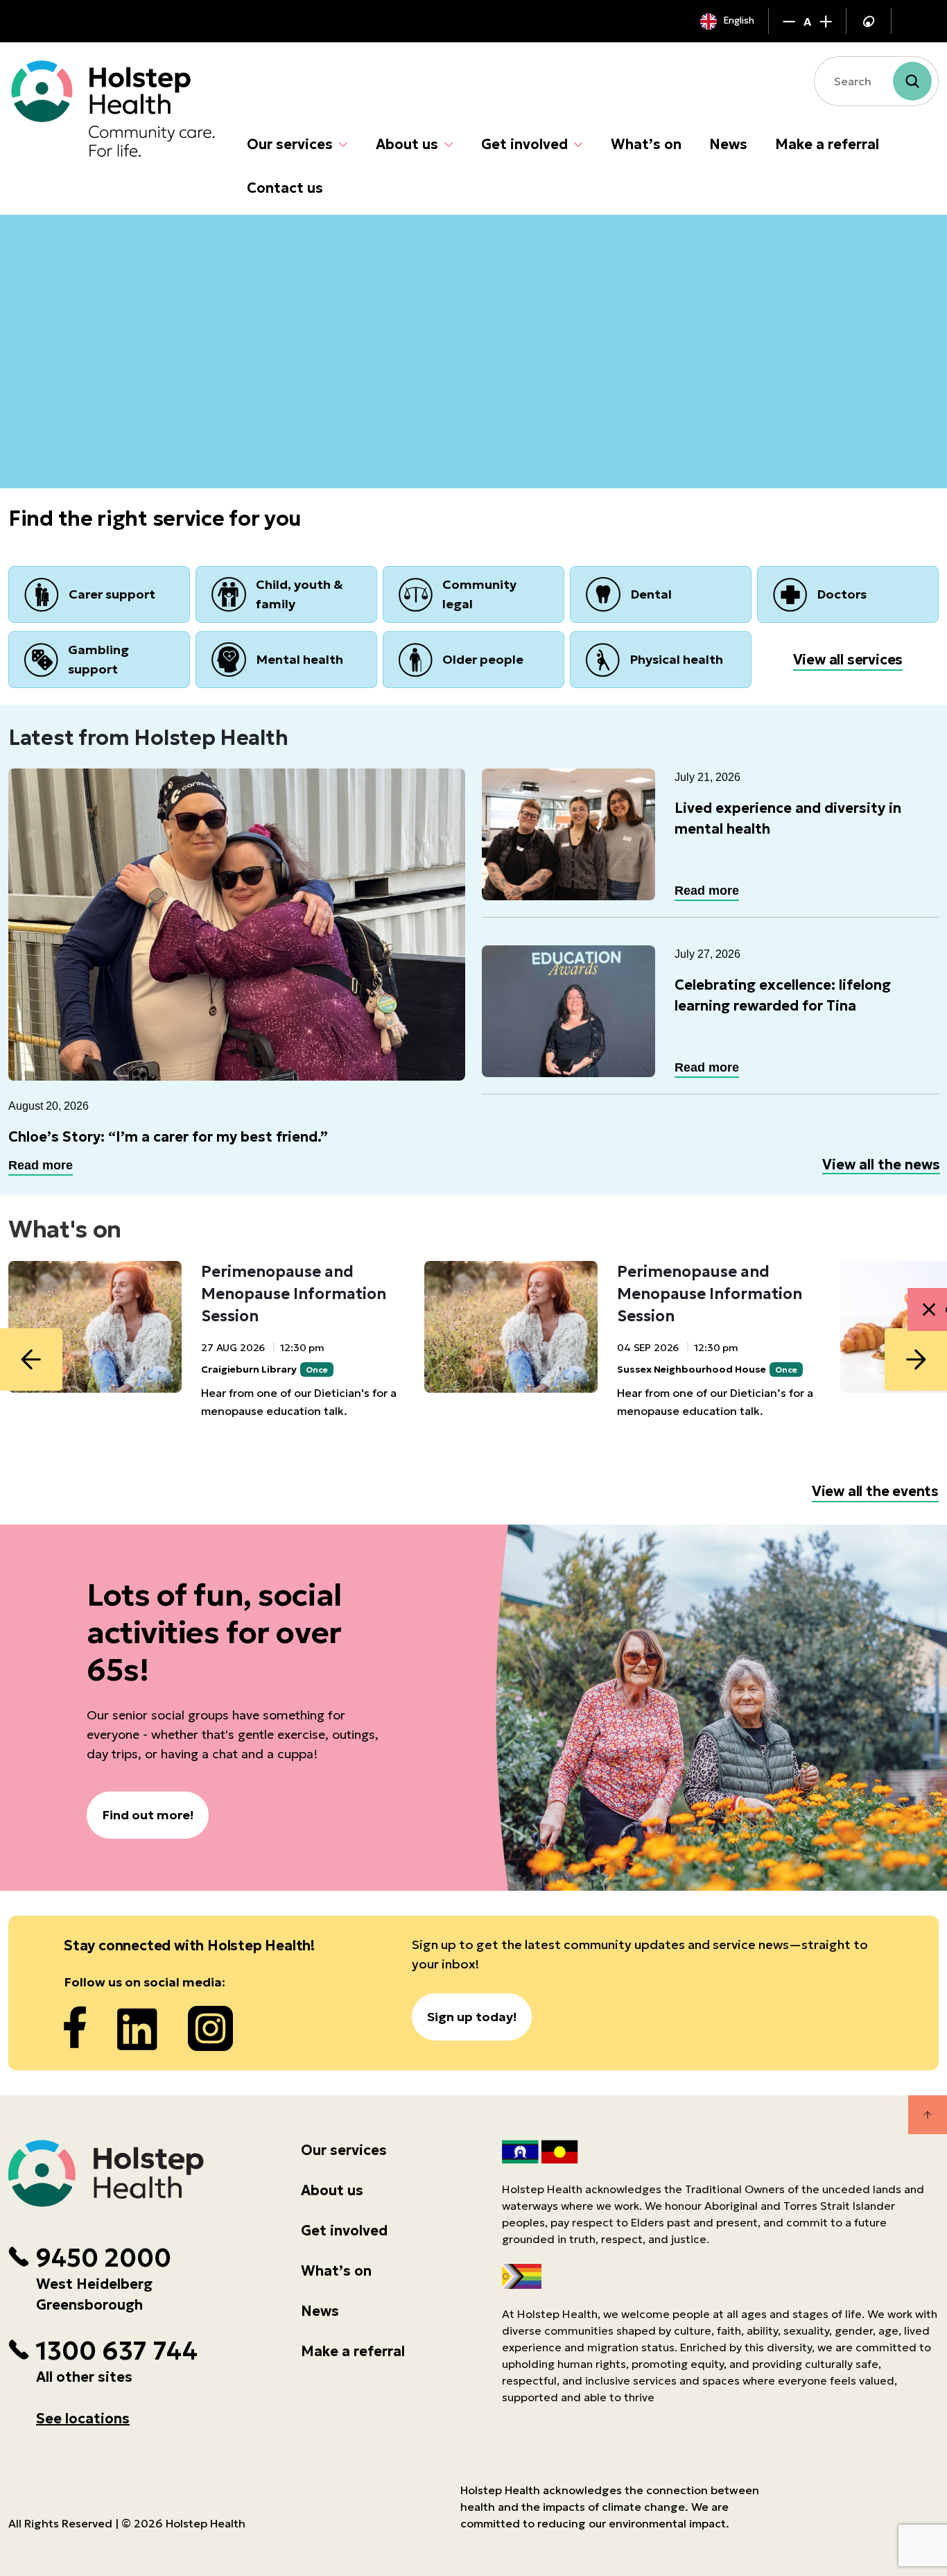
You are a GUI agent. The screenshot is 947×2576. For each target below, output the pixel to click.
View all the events (875, 1491)
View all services (848, 660)
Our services (290, 144)
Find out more (76, 410)
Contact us (285, 188)
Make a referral (827, 144)
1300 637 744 (116, 2351)
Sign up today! (472, 2017)
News (728, 144)
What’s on (646, 144)
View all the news (881, 1165)
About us (407, 144)
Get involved (524, 144)
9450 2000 (103, 2258)
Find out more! (148, 1815)
